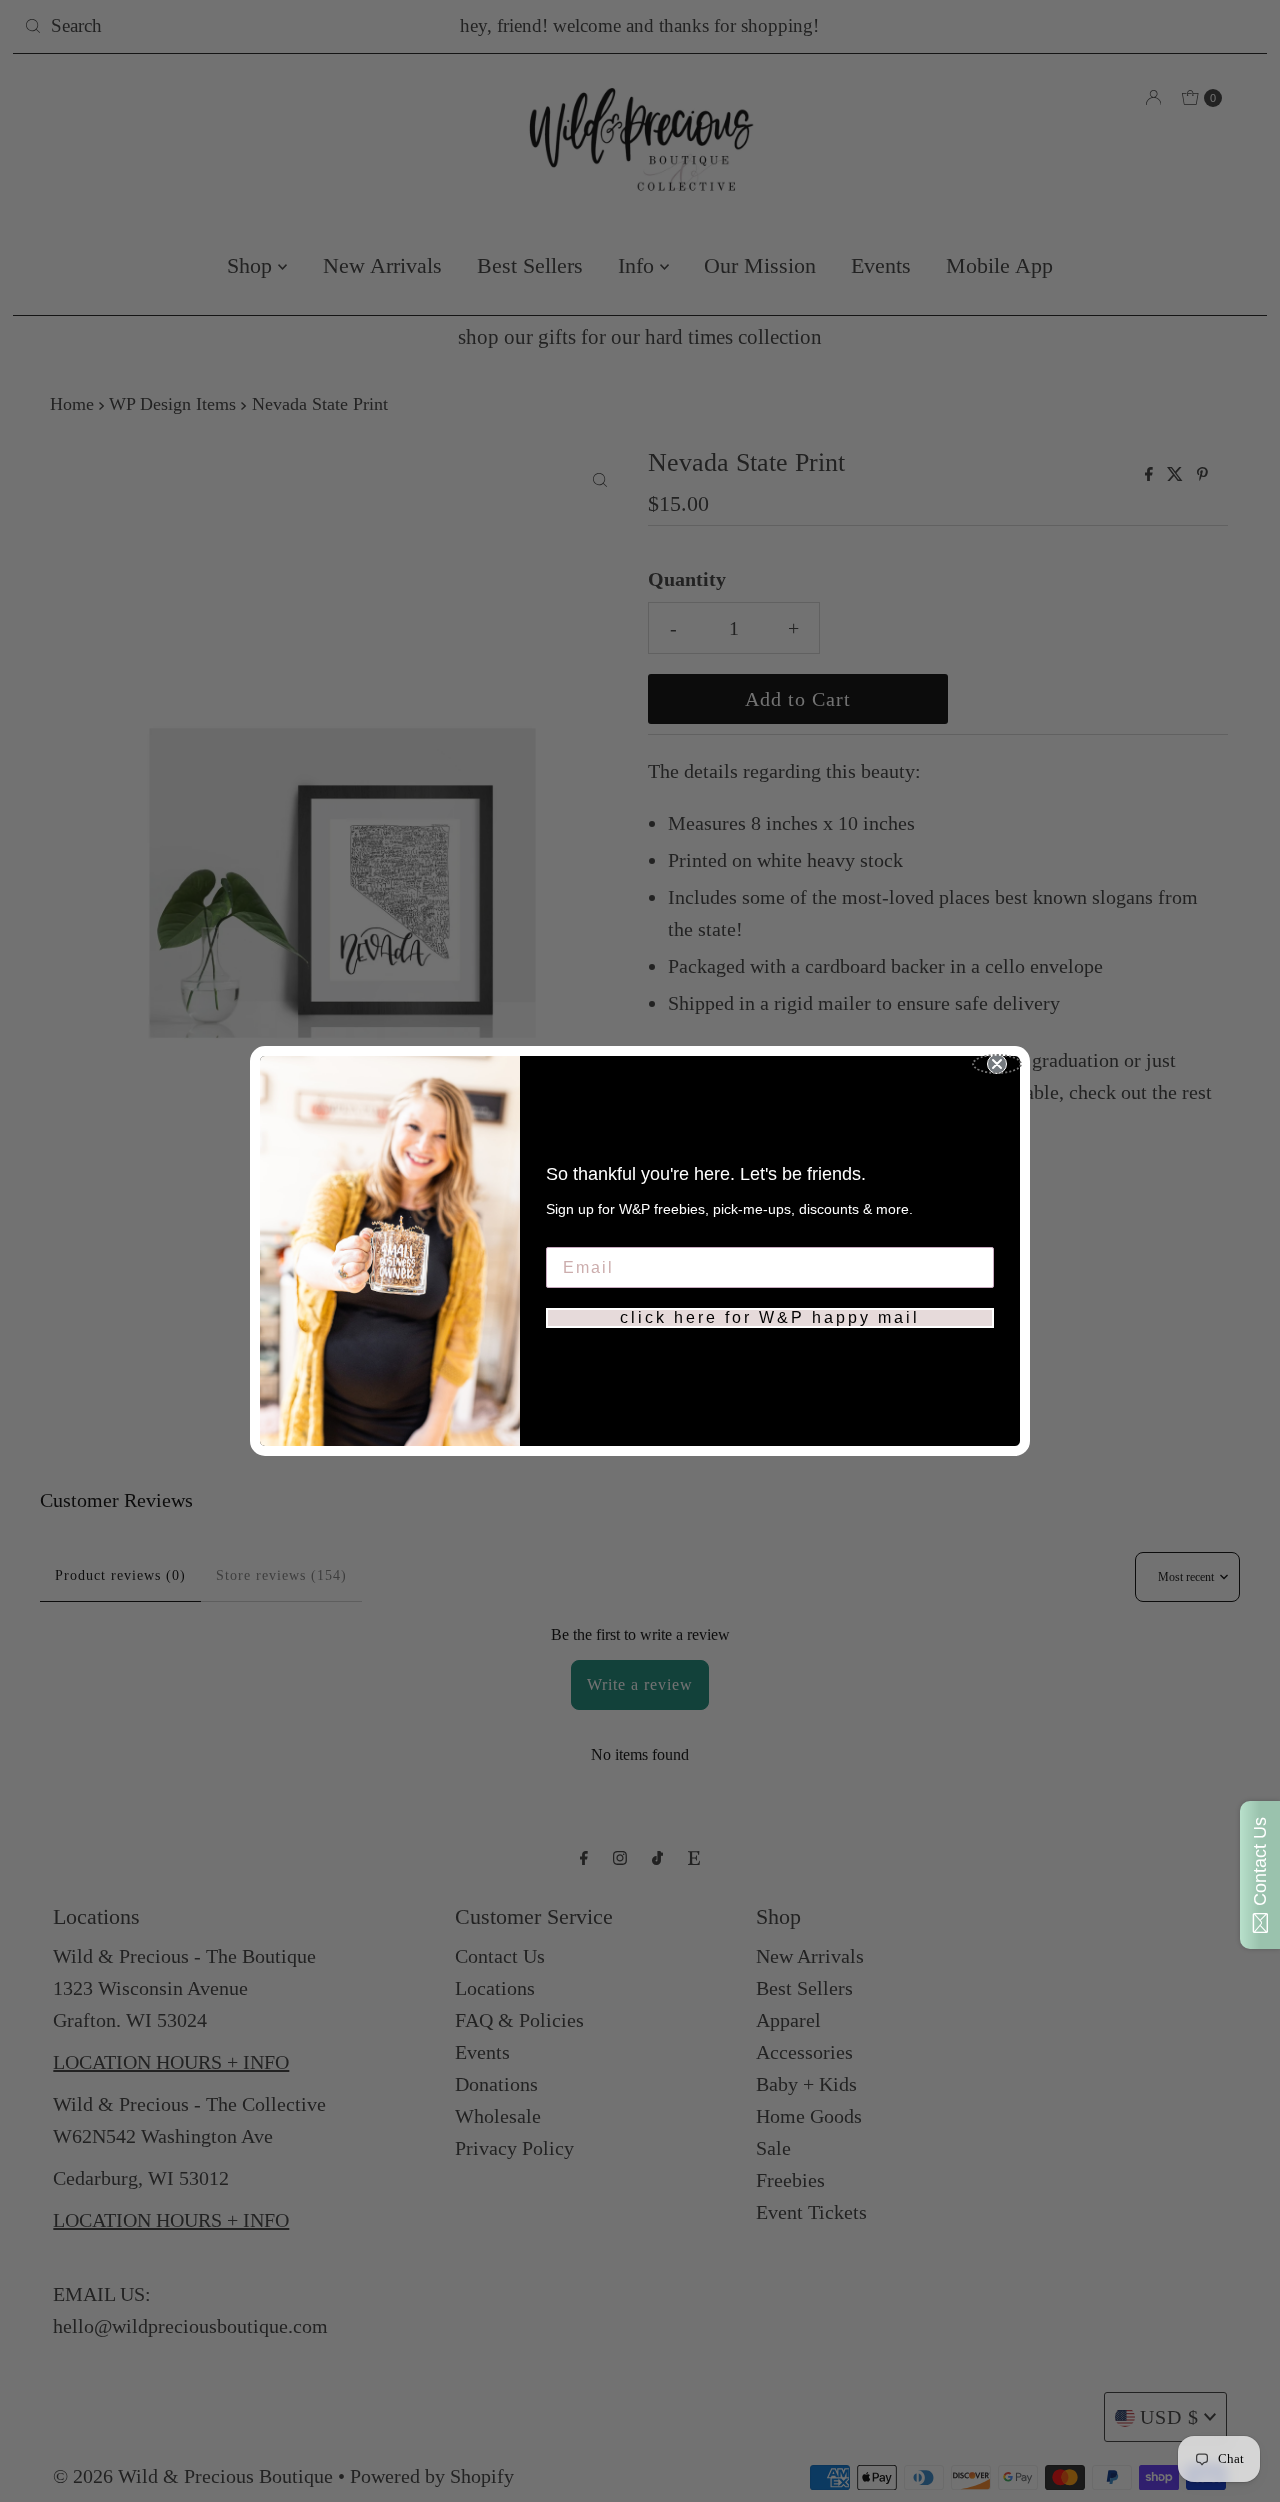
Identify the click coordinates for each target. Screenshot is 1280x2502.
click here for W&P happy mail (770, 1317)
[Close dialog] (997, 1064)
